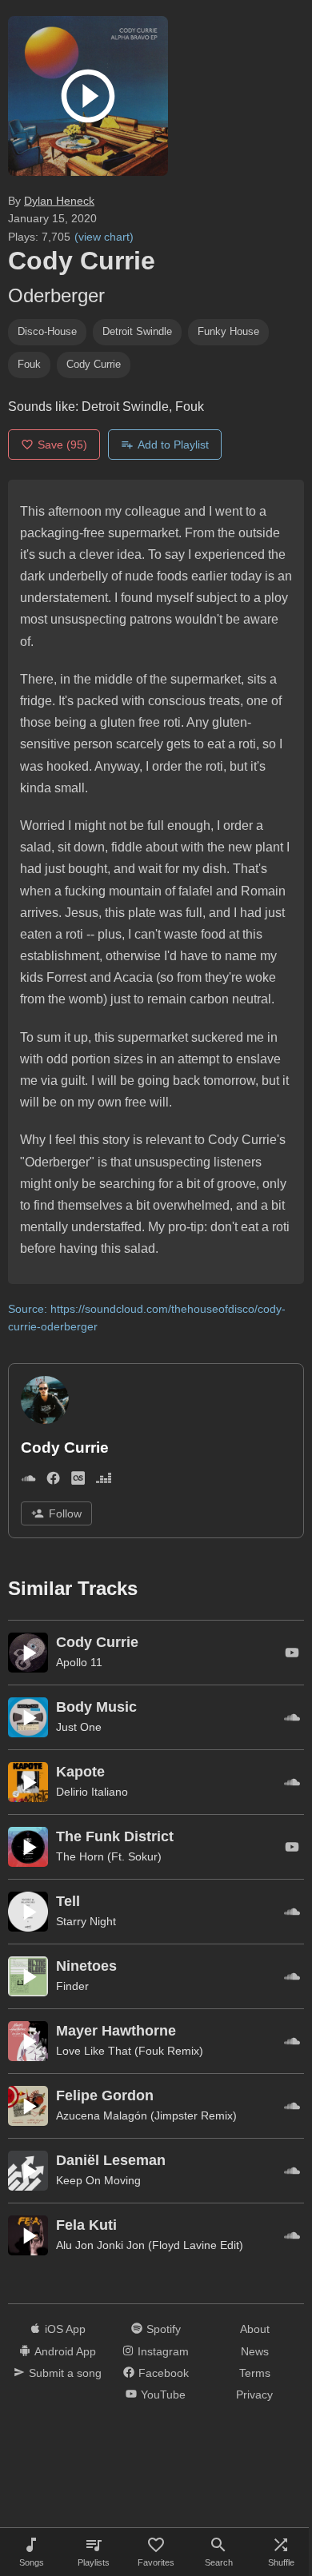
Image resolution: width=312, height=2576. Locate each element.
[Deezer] (104, 1481)
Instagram (163, 2351)
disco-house (47, 331)
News (255, 2351)
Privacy (254, 2395)
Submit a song (65, 2373)
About (255, 2329)
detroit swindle (137, 331)
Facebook (164, 2373)
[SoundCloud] (28, 1481)
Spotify (164, 2329)
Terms (255, 2373)
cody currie (94, 364)
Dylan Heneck (59, 201)
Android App (65, 2351)
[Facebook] (53, 1481)
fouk (29, 364)
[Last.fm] (78, 1481)
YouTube (163, 2395)
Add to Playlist (173, 445)
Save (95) (62, 445)
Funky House (228, 331)
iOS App (65, 2329)
